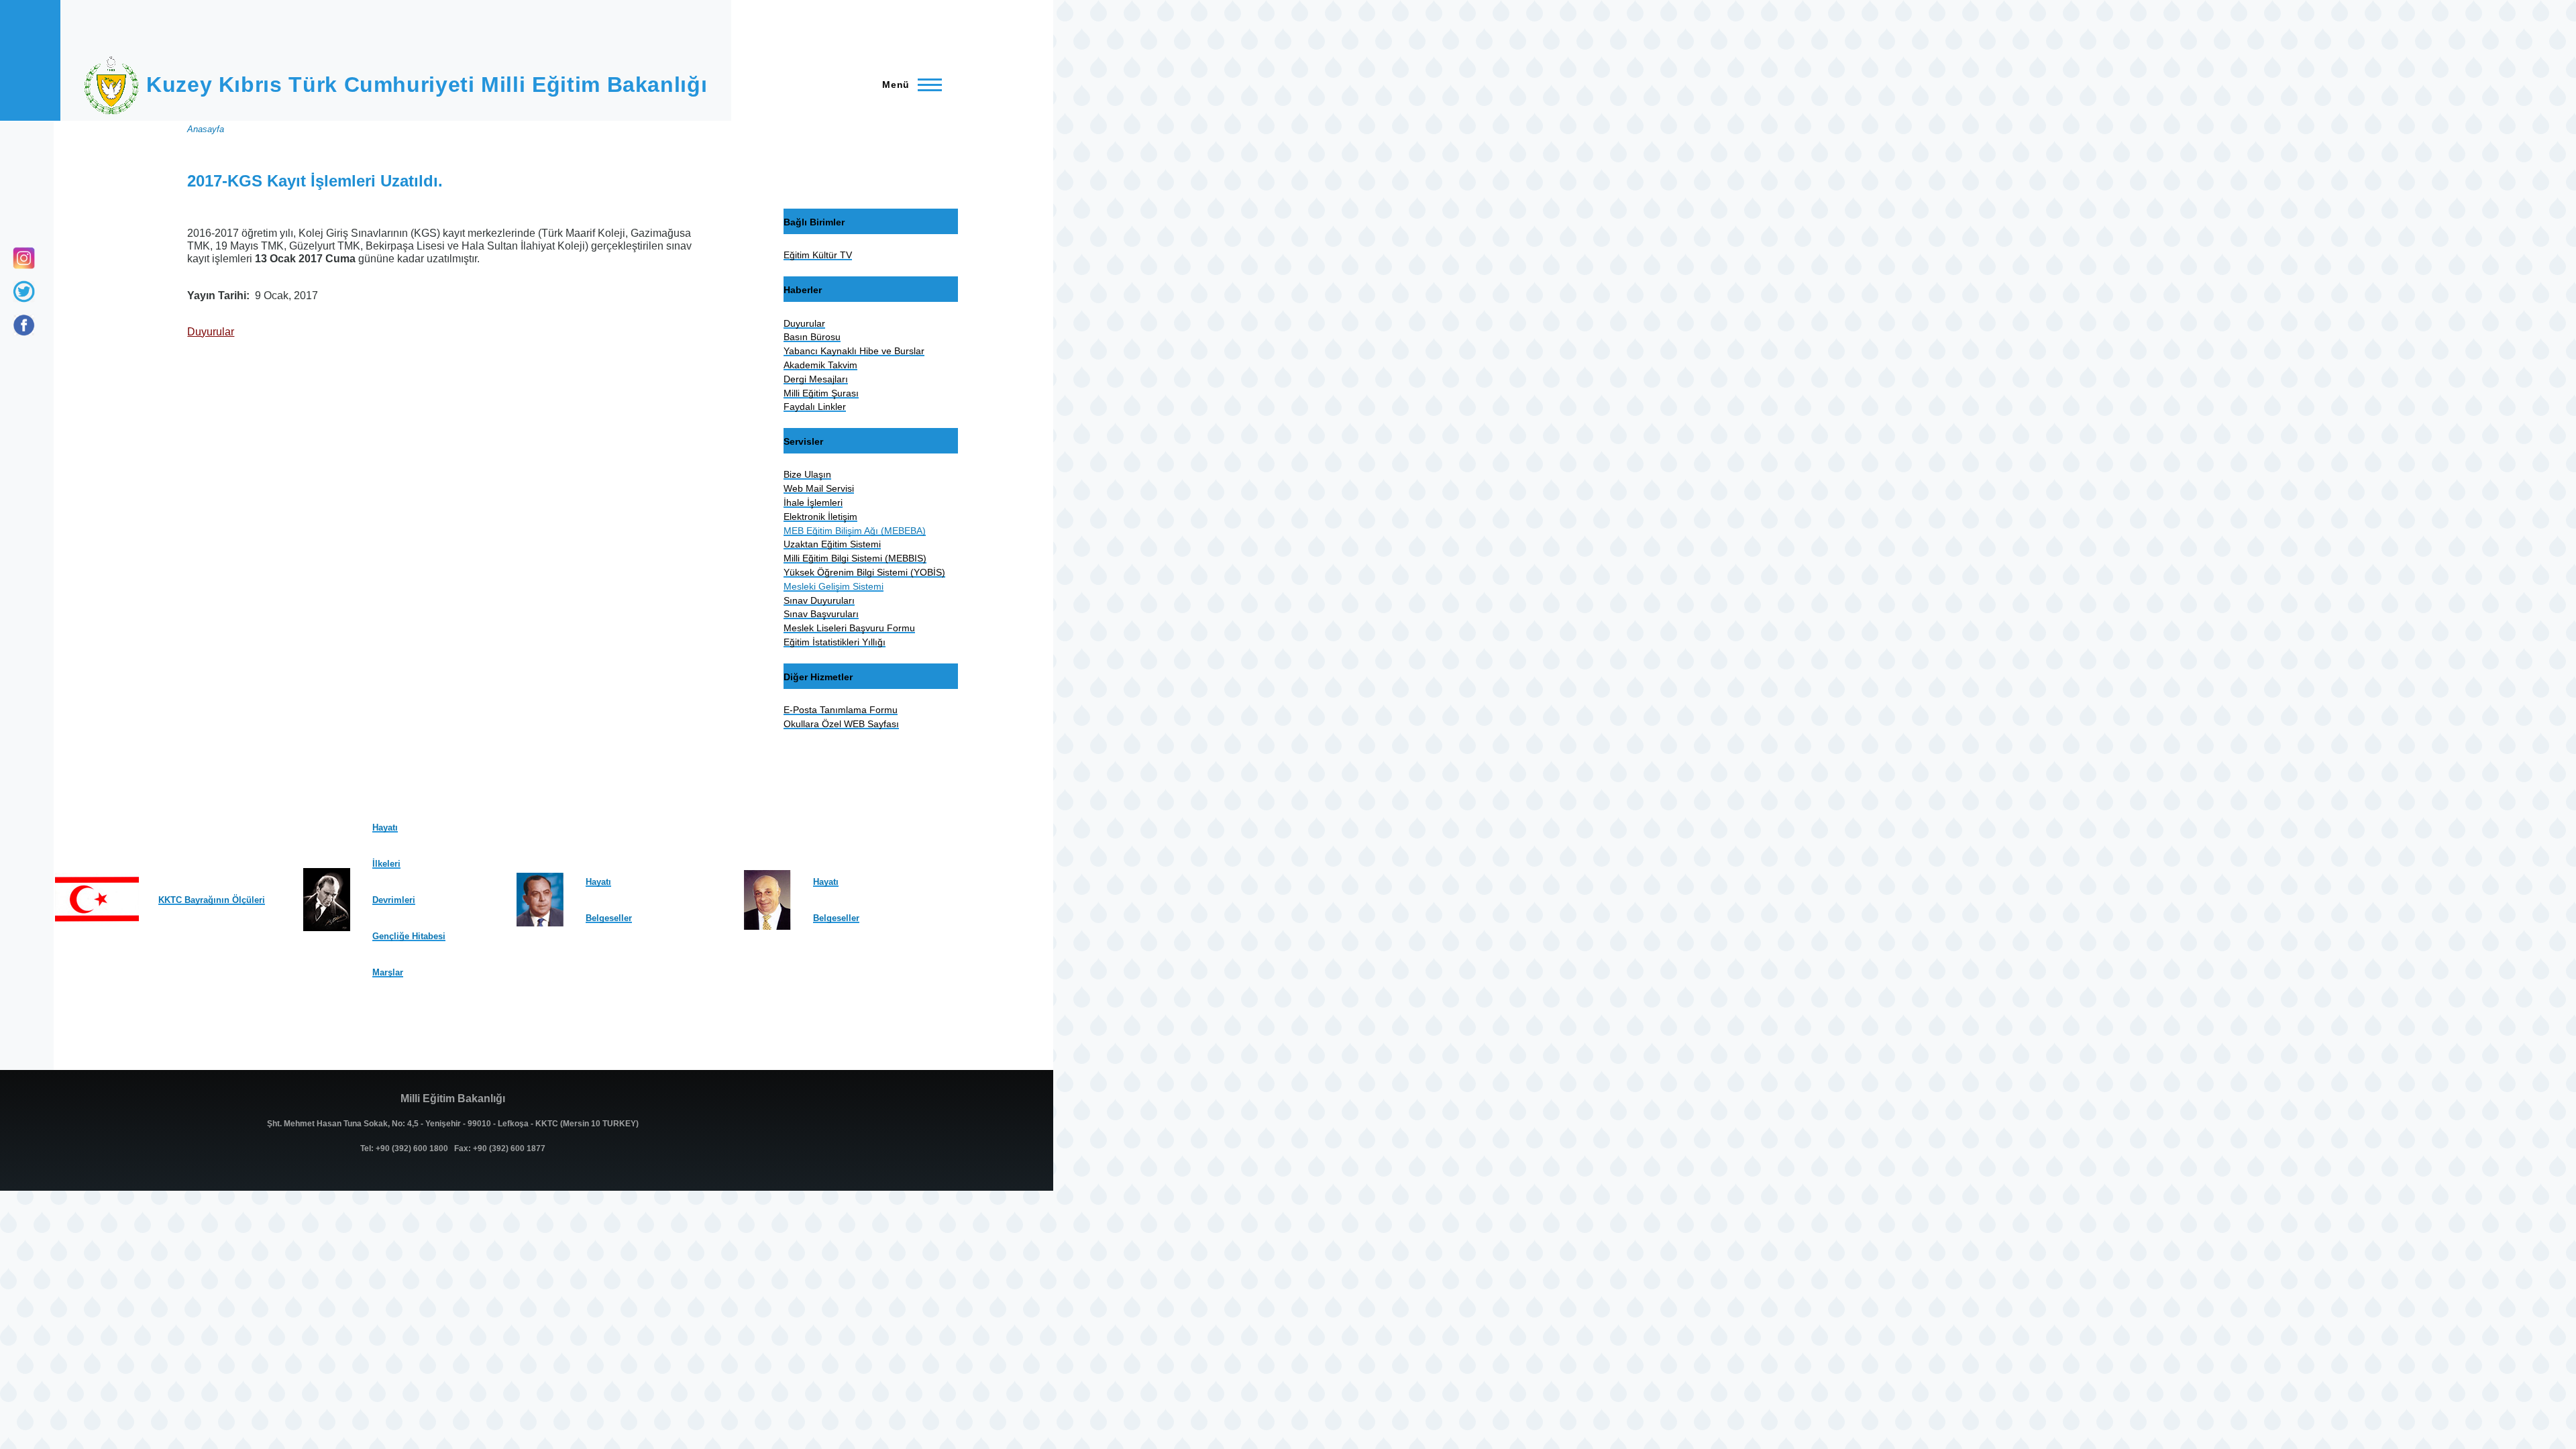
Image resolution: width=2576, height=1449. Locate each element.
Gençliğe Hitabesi (409, 936)
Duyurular (211, 332)
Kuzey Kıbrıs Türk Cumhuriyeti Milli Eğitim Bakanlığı (427, 85)
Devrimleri (394, 900)
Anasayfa (206, 129)
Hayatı (385, 827)
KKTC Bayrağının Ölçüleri (212, 900)
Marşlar (388, 972)
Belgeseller (609, 918)
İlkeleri (386, 864)
